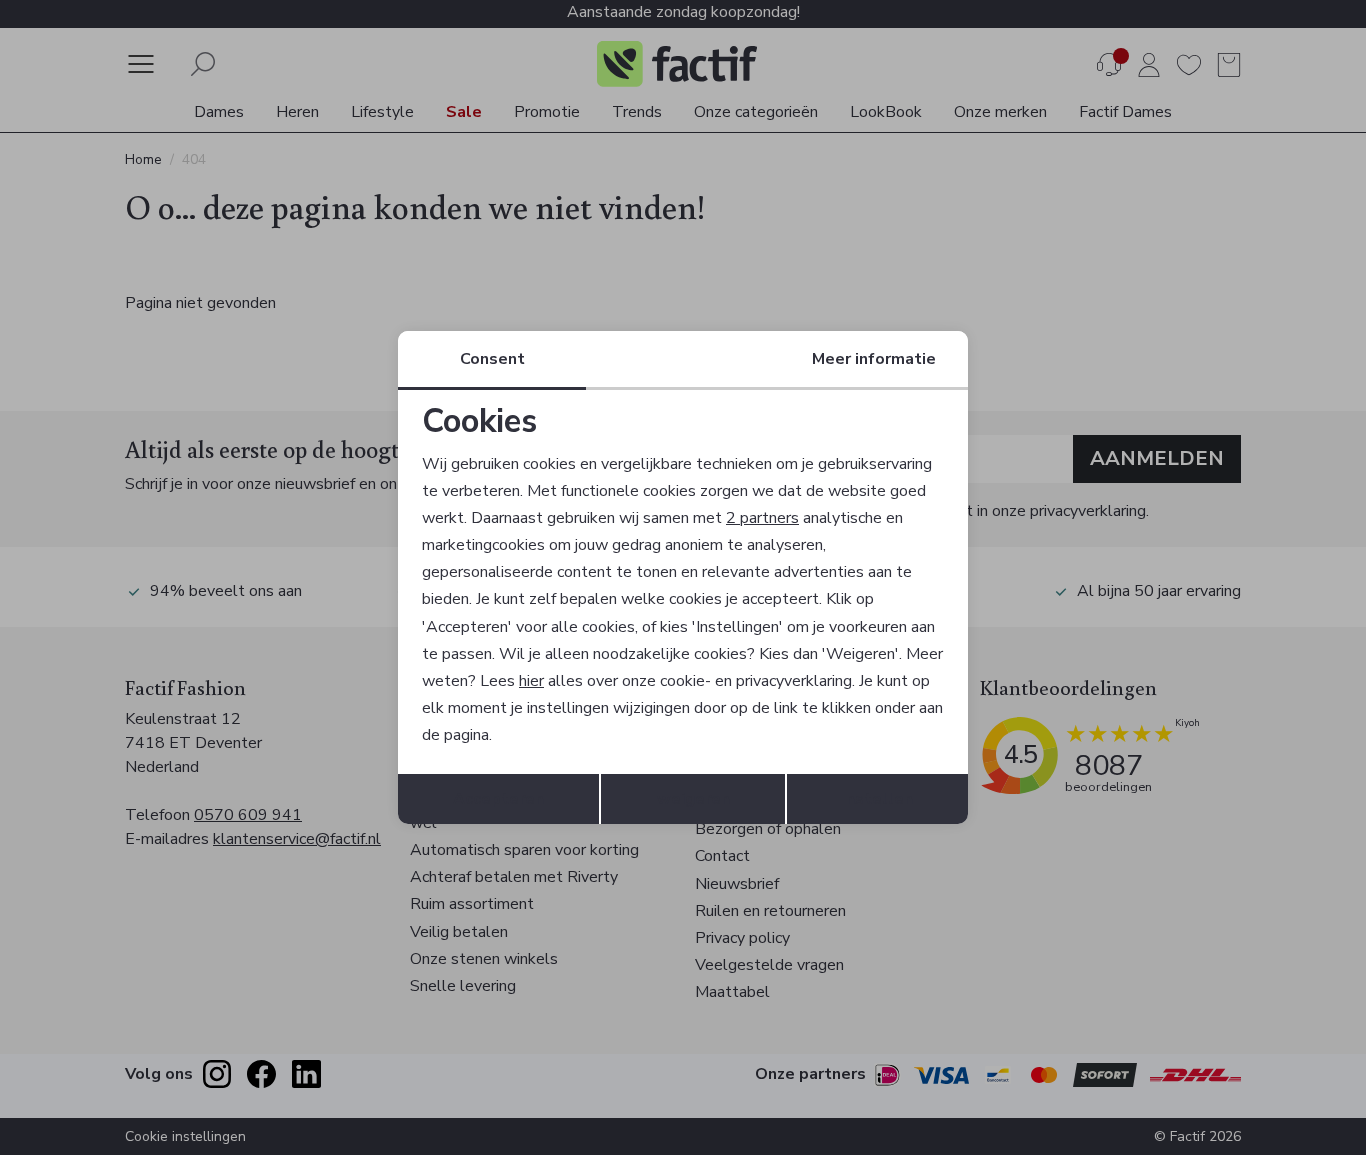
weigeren (693, 799)
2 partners (762, 518)
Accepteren (498, 799)
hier (531, 681)
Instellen (877, 799)
